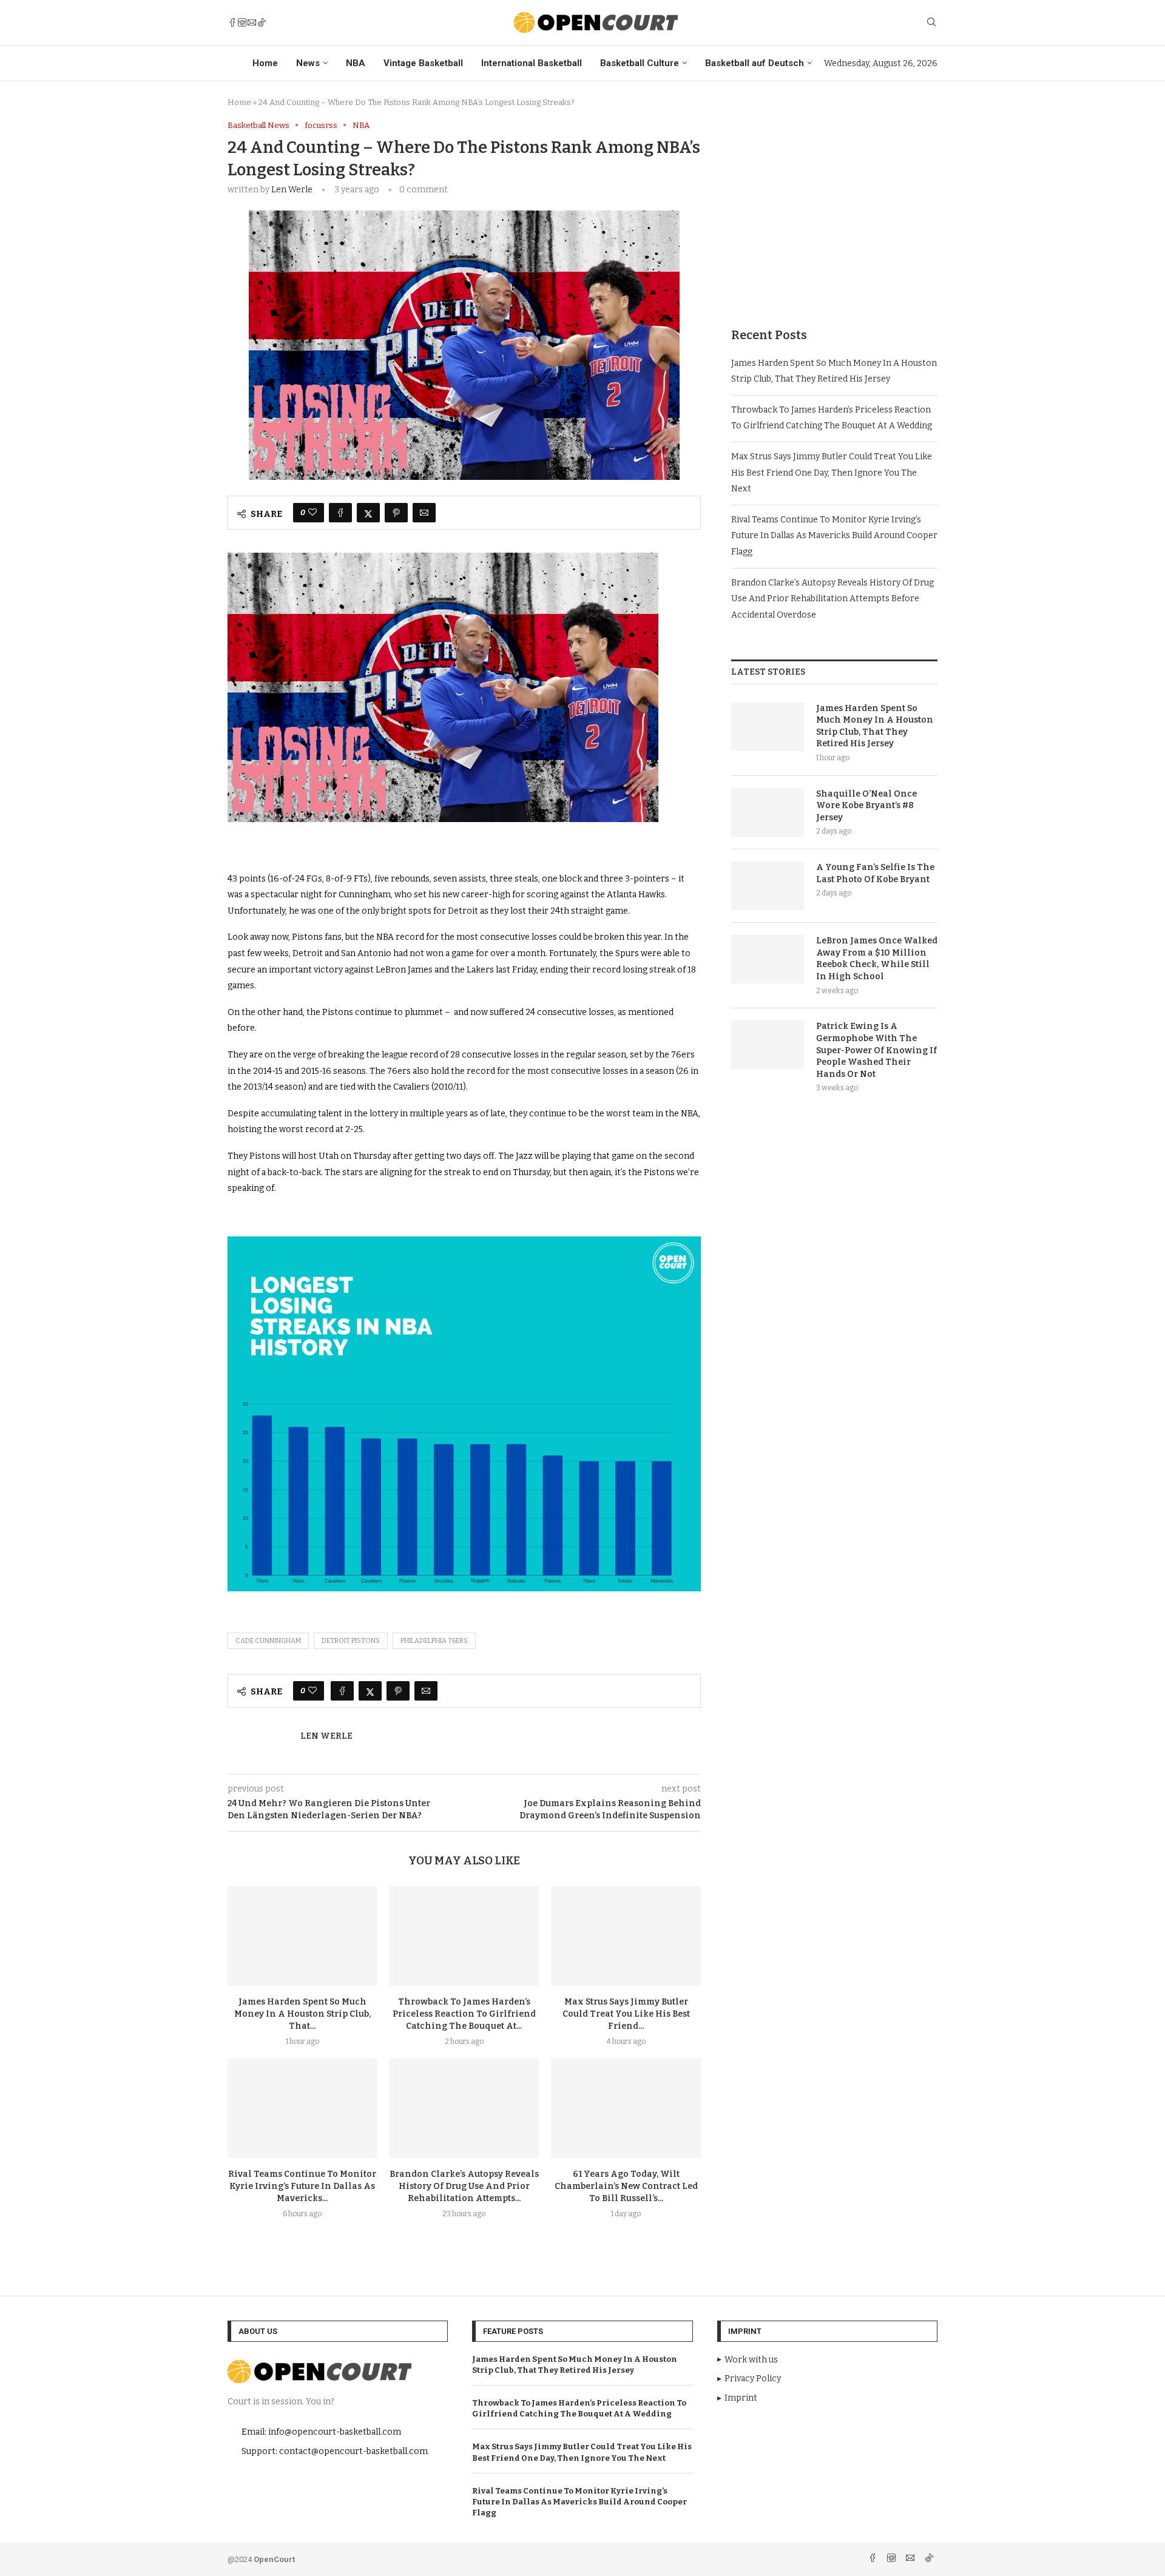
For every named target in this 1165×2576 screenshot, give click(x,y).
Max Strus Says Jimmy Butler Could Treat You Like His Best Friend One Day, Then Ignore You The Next (832, 473)
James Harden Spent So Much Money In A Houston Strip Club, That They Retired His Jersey (875, 726)
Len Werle (292, 190)
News (308, 63)
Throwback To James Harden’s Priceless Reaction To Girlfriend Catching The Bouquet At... (464, 2014)
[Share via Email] (424, 513)
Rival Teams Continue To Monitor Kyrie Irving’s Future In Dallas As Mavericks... (302, 2186)
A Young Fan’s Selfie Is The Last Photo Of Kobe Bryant (875, 873)
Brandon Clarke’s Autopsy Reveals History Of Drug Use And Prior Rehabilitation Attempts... (464, 2186)
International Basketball (532, 63)
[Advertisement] (834, 206)
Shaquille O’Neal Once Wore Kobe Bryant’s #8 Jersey (866, 806)
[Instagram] (242, 22)
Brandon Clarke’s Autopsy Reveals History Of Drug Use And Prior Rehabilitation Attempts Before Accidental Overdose (832, 599)
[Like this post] (312, 513)
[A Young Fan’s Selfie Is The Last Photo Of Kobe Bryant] (768, 886)
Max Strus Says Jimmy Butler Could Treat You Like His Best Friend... (626, 2014)
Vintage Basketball (423, 63)
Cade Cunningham (268, 1641)
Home (265, 63)
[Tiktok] (262, 22)
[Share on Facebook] (340, 513)
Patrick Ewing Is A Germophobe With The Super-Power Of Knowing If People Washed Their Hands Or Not (876, 1050)
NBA (356, 63)
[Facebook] (232, 22)
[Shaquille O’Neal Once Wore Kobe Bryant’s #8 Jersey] (768, 812)
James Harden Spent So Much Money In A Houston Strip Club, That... (302, 2014)
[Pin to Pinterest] (396, 513)
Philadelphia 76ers (434, 1641)
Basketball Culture (640, 63)
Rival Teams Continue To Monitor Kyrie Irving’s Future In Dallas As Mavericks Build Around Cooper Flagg (834, 536)
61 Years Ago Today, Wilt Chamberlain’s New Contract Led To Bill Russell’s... (626, 2186)
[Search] (931, 23)
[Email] (252, 22)
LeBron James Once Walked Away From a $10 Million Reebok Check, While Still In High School (877, 959)
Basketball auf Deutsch (755, 63)
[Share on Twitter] (368, 513)
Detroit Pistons (351, 1641)
